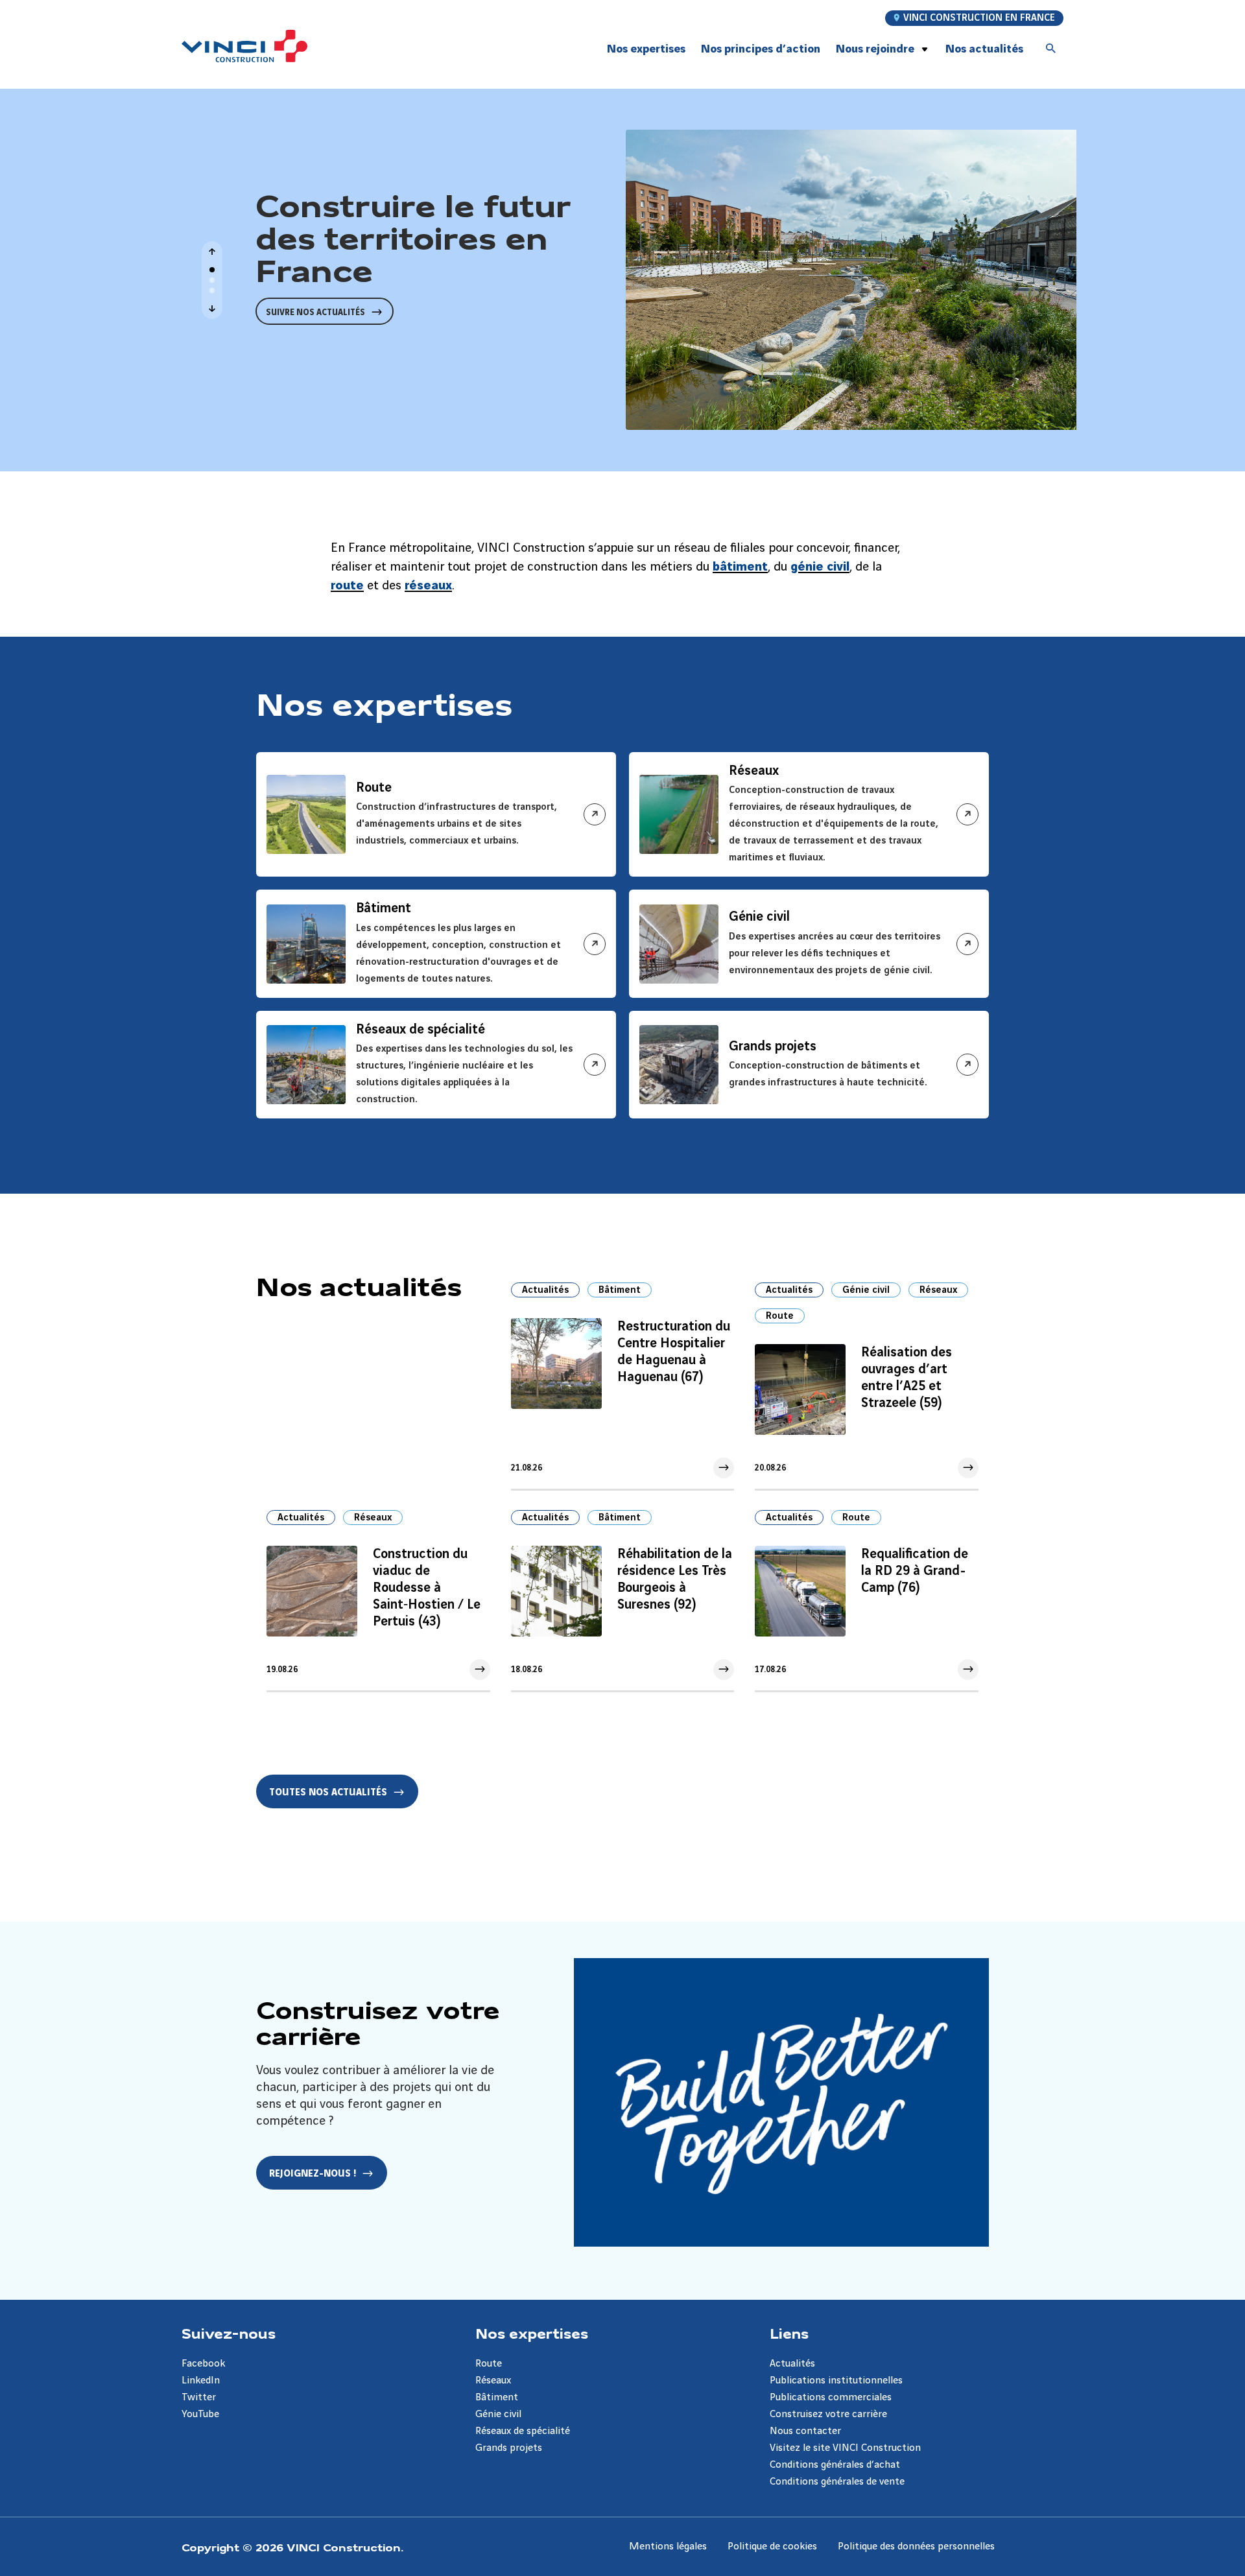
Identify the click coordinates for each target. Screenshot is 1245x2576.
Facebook (203, 2364)
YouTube (200, 2414)
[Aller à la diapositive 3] (212, 290)
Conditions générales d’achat (835, 2465)
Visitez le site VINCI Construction (845, 2448)
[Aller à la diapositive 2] (212, 280)
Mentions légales (668, 2546)
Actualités (545, 1290)
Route (780, 1316)
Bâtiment (620, 1290)
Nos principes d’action (761, 49)
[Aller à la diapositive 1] (212, 270)
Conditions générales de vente (837, 2482)
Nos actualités (984, 49)
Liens (789, 2333)
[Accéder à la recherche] (1051, 49)
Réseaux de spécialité (523, 2431)
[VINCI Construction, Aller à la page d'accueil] (244, 46)
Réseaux (938, 1290)
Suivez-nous (229, 2333)
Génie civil (866, 1290)
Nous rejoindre (875, 49)
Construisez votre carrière (828, 2414)
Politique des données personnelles (916, 2546)
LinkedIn (201, 2381)
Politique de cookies (772, 2546)
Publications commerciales (831, 2397)
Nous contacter (805, 2431)
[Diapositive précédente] (212, 252)
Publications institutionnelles (836, 2381)
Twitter (199, 2397)
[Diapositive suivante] (212, 309)
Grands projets (509, 2448)
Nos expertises (532, 2333)
